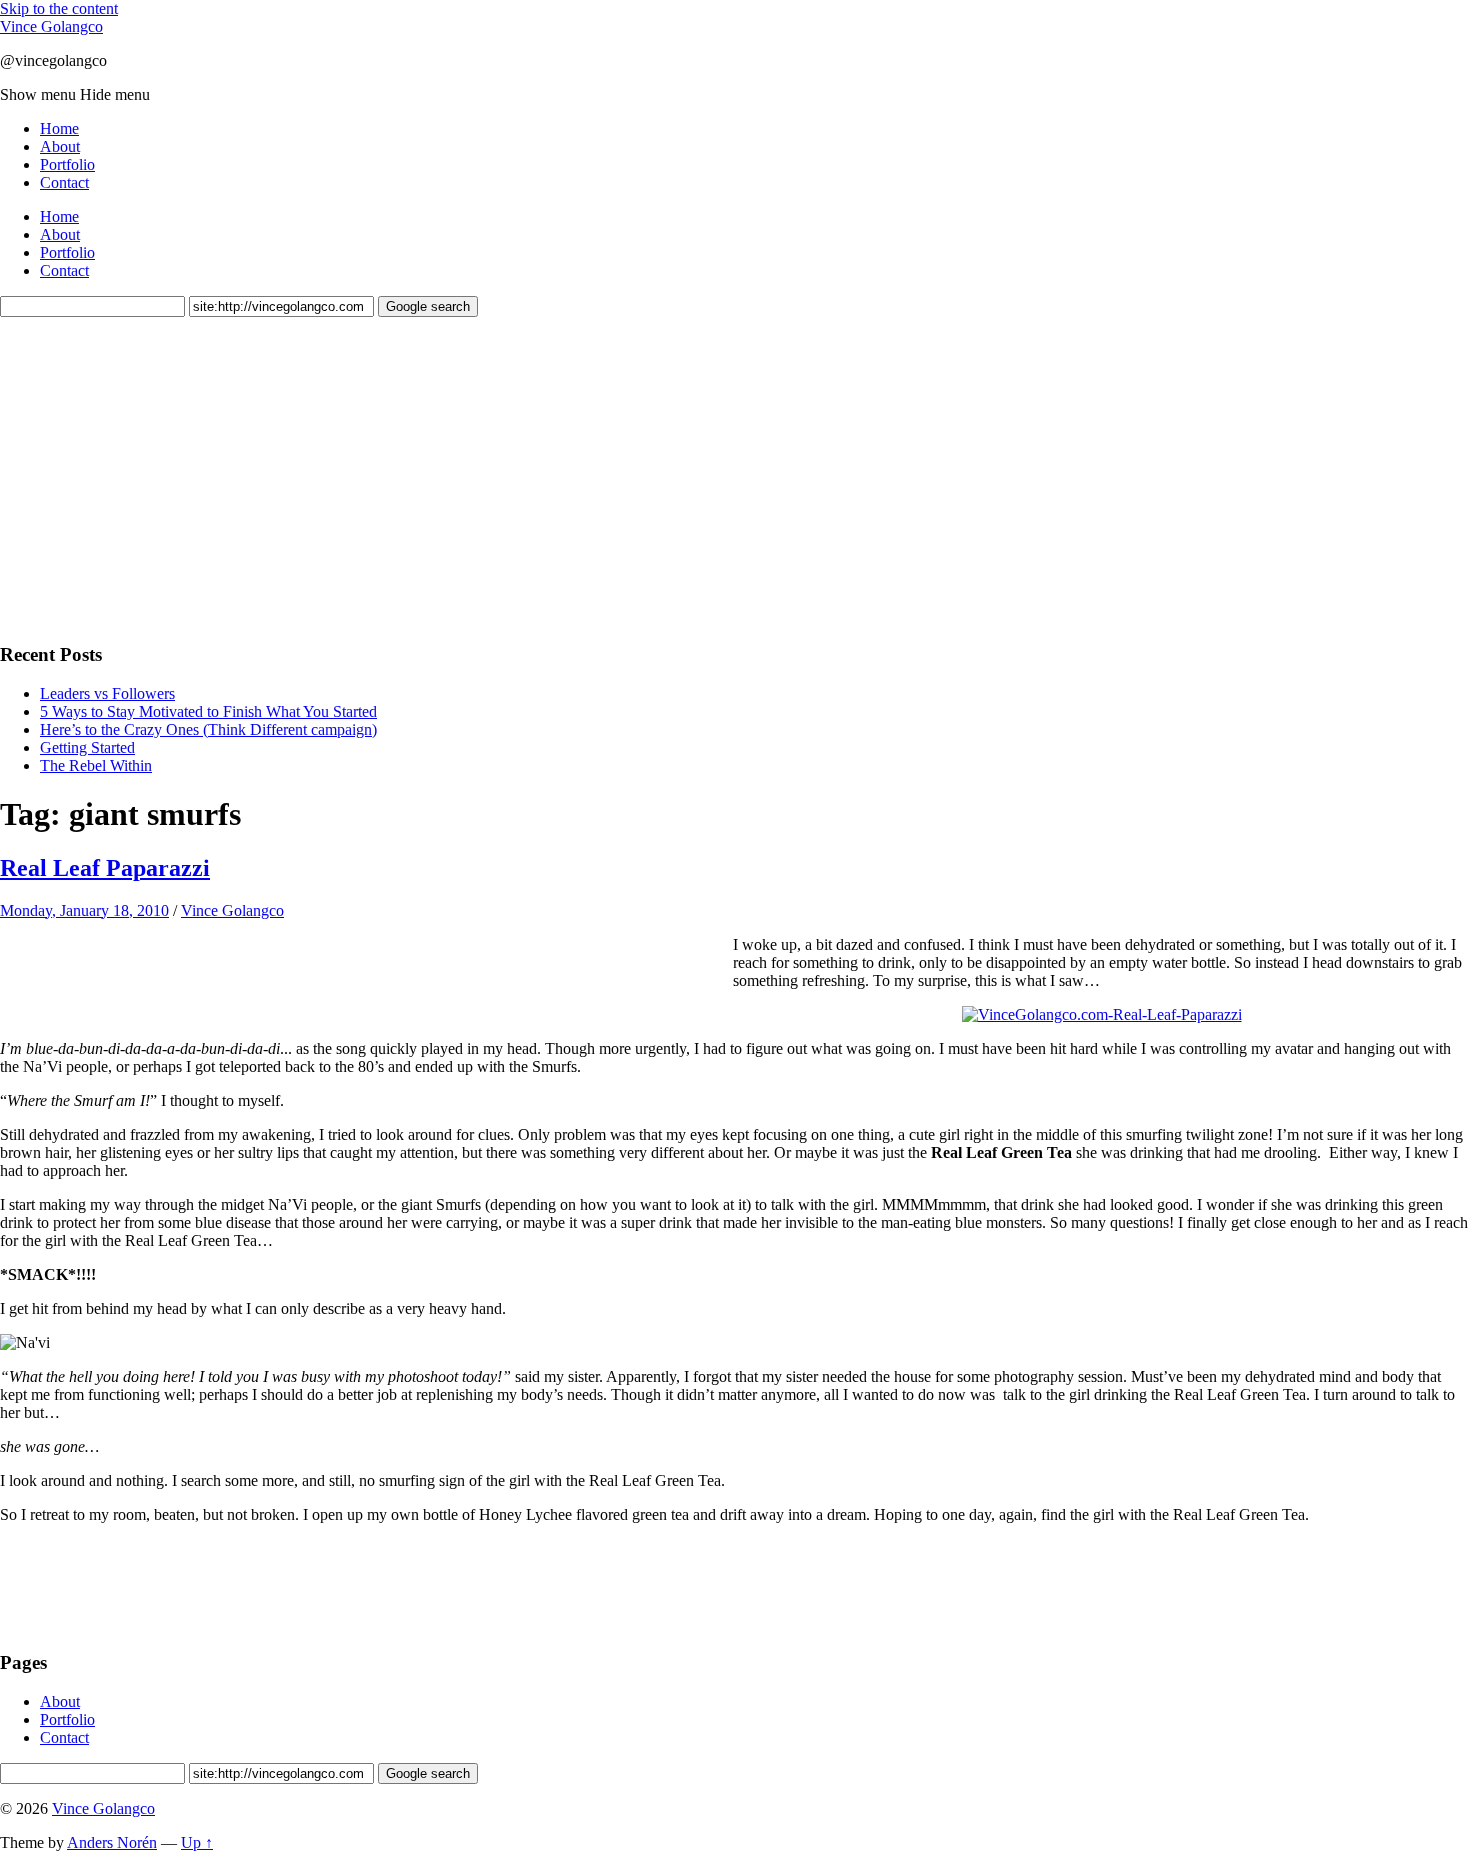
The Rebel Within (96, 765)
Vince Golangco (51, 26)
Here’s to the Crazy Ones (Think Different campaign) (208, 729)
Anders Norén (112, 1842)
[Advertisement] (150, 477)
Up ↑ (197, 1842)
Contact (64, 182)
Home (59, 128)
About (60, 146)
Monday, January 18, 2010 (84, 910)
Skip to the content (59, 8)
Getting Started (87, 747)
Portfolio (67, 164)
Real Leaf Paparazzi (105, 868)
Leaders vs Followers (107, 693)
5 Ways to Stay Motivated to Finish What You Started (208, 711)
